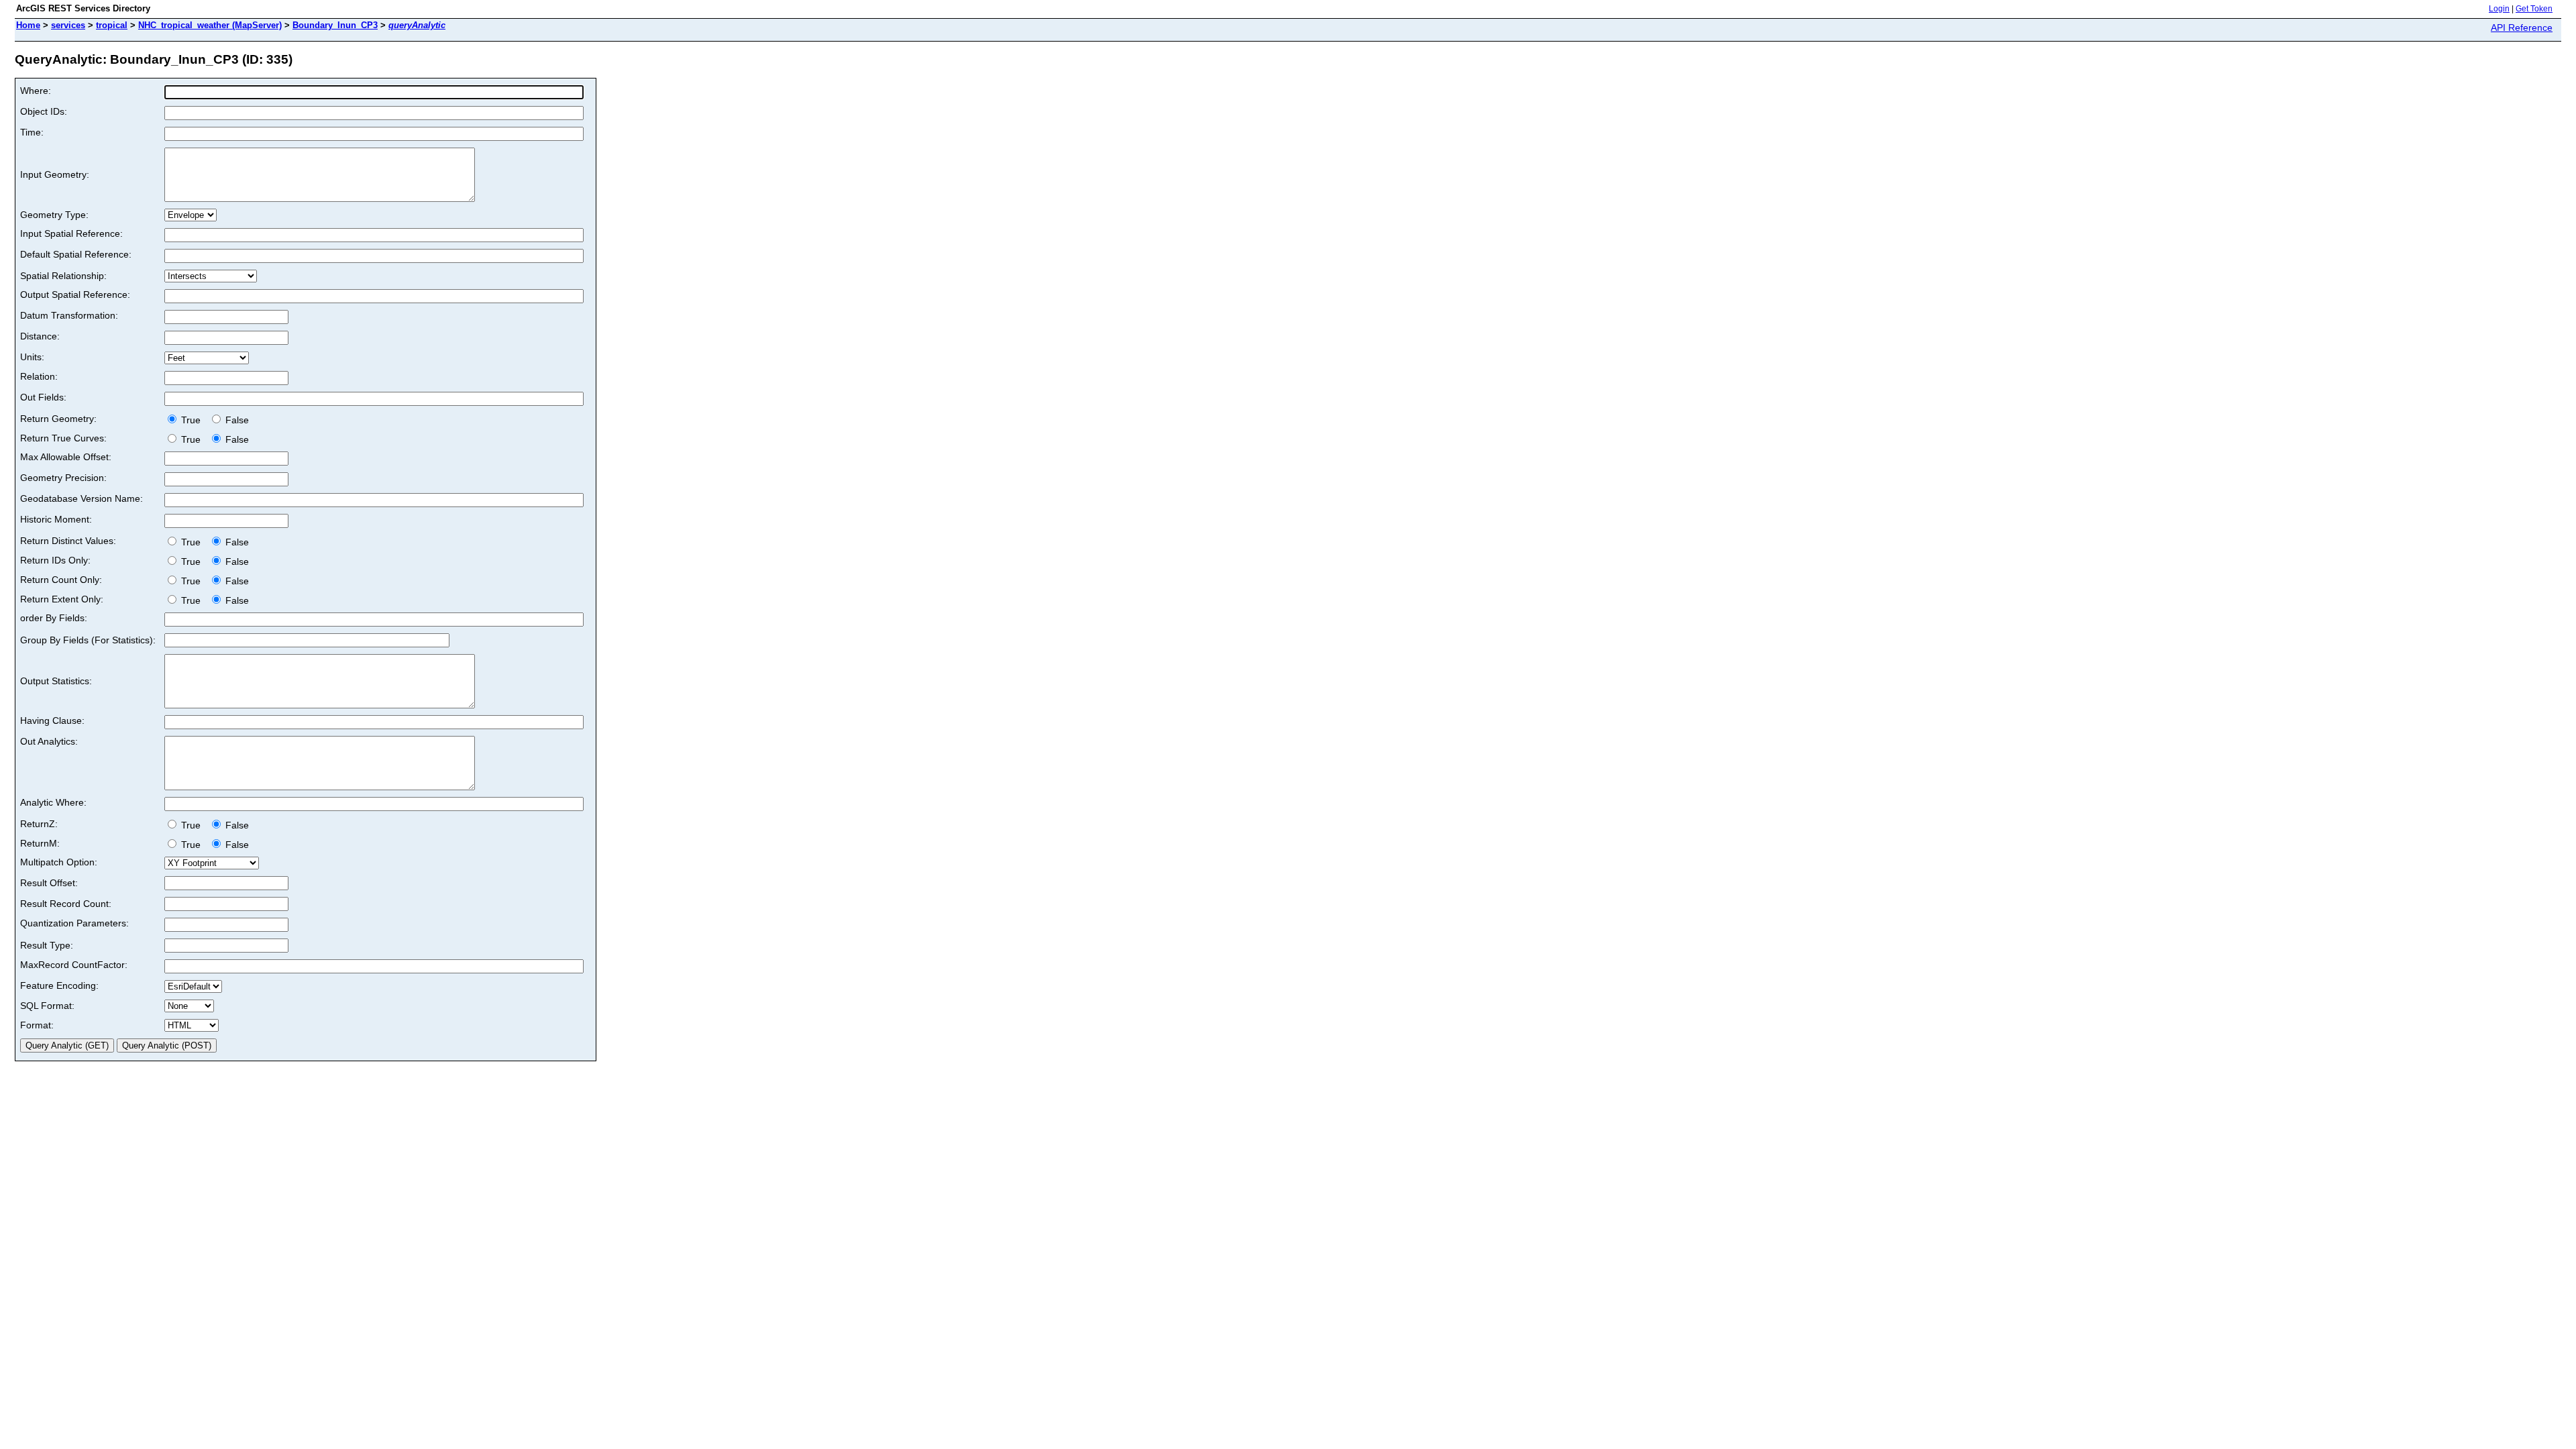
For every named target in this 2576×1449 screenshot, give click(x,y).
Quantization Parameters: (74, 923)
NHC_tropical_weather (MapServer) (210, 25)
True (192, 420)
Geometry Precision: (63, 478)
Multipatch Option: (59, 862)
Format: (37, 1025)
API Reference (2522, 28)
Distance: (40, 336)
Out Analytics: (49, 741)
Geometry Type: (54, 215)
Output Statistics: (56, 681)
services (68, 25)
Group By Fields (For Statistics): (88, 640)
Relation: (39, 376)
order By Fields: (54, 618)
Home (28, 25)
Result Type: (47, 945)
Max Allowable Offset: (66, 457)
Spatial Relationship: (63, 276)
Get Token (2534, 9)
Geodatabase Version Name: (82, 498)
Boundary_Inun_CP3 (335, 25)
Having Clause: (52, 720)
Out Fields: (43, 397)
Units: (32, 357)
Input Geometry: (55, 174)
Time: (32, 132)
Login (2499, 9)
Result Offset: (49, 883)
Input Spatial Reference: (71, 233)
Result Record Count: (66, 904)
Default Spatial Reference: (76, 254)
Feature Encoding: (59, 985)
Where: (36, 91)
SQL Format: (47, 1006)
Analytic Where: (53, 802)
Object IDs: (44, 111)
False (236, 420)
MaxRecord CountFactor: (74, 965)
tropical (112, 25)
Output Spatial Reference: (75, 294)
